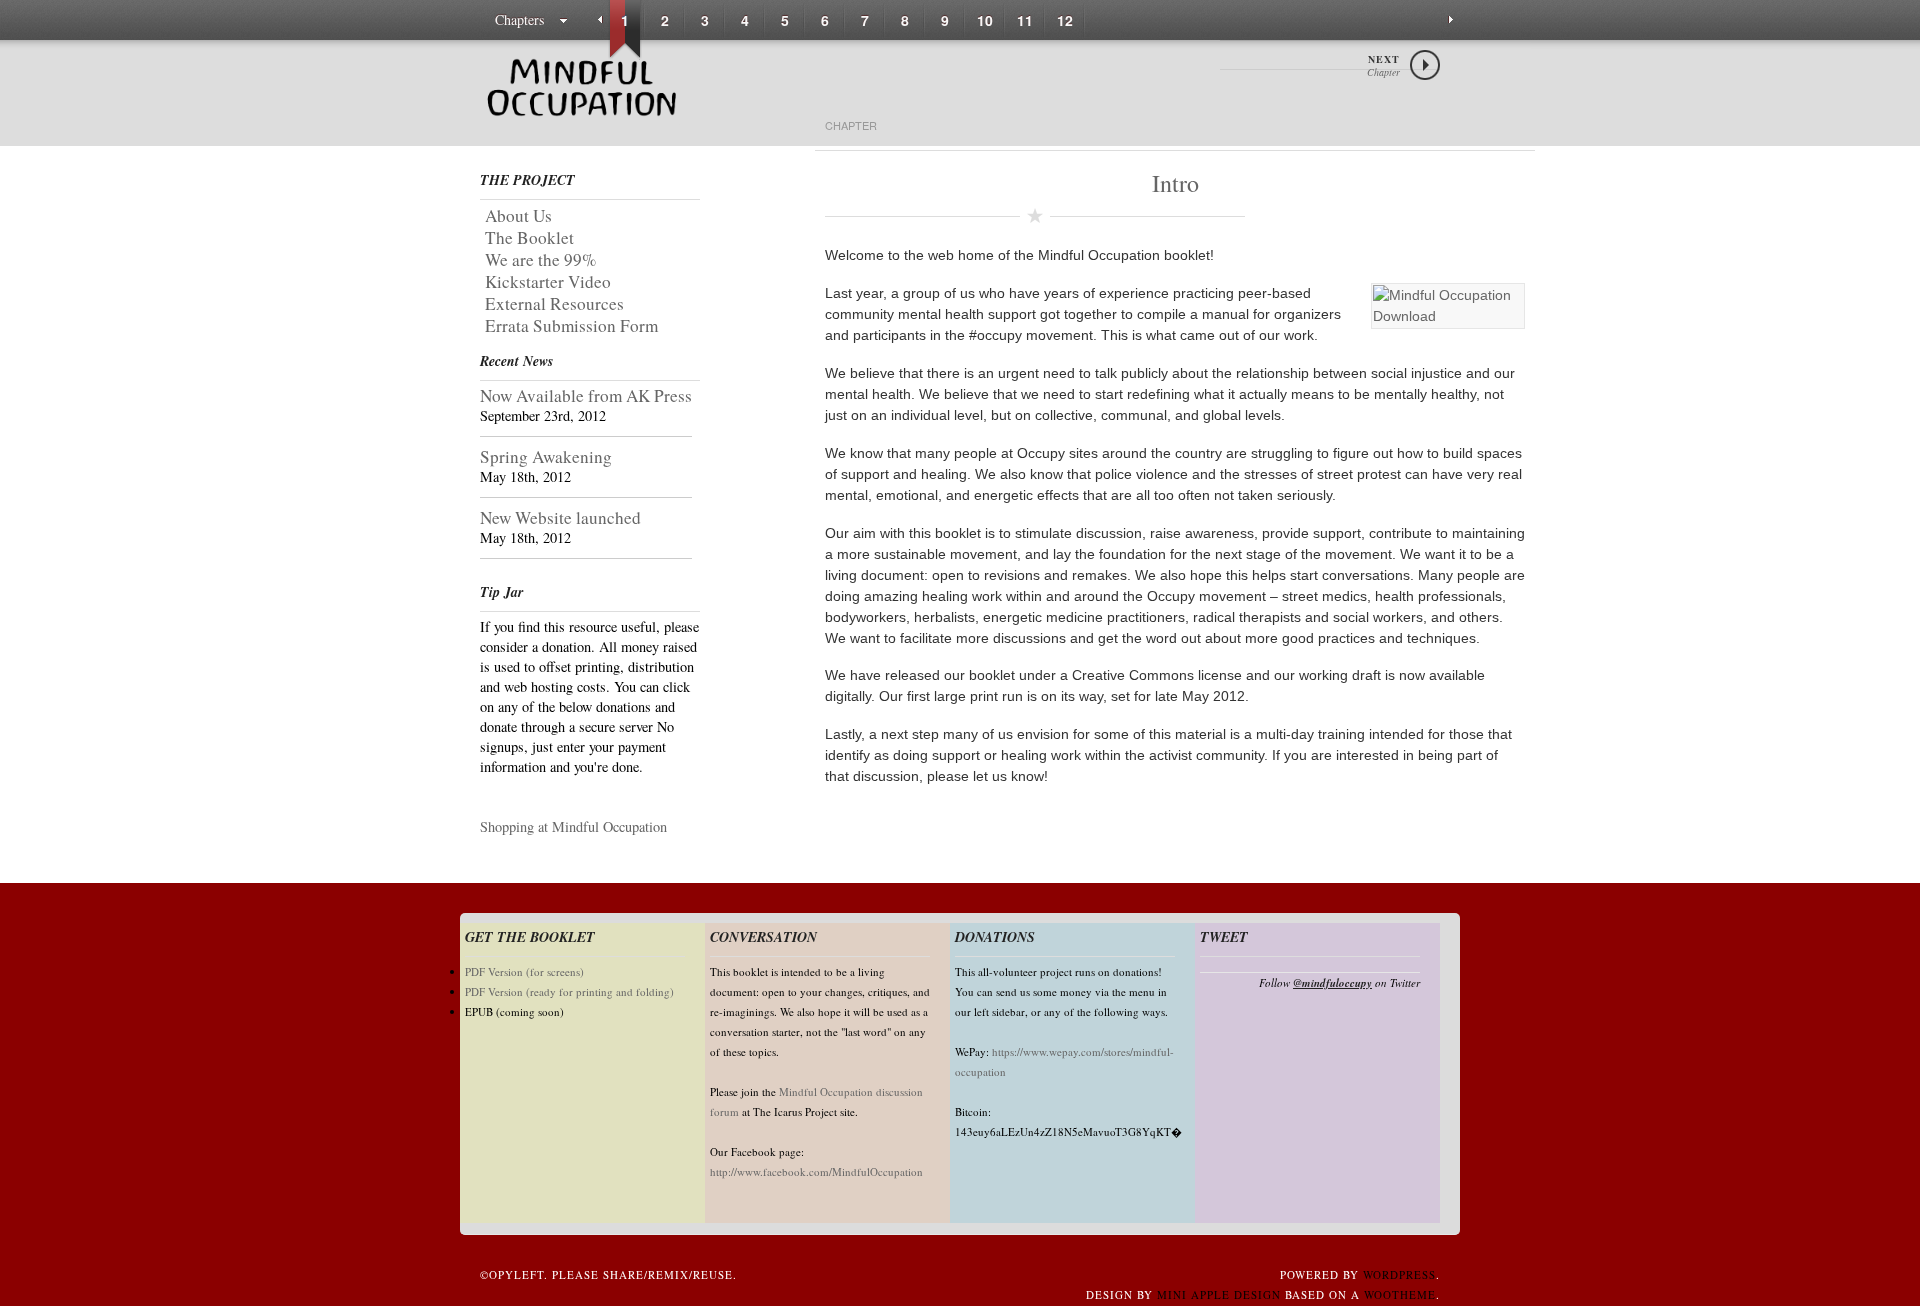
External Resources (554, 303)
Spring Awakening (546, 456)
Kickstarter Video (548, 281)
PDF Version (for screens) (524, 971)
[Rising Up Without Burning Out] (580, 115)
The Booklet (529, 237)
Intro (1175, 183)
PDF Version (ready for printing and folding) (569, 991)
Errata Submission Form (571, 325)
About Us (518, 215)
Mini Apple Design (1219, 1294)
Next (1383, 65)
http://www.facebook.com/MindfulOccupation (816, 1171)
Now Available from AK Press (586, 395)
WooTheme (1400, 1294)
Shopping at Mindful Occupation (573, 826)
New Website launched (560, 517)
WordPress (1399, 1274)
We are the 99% (540, 259)
